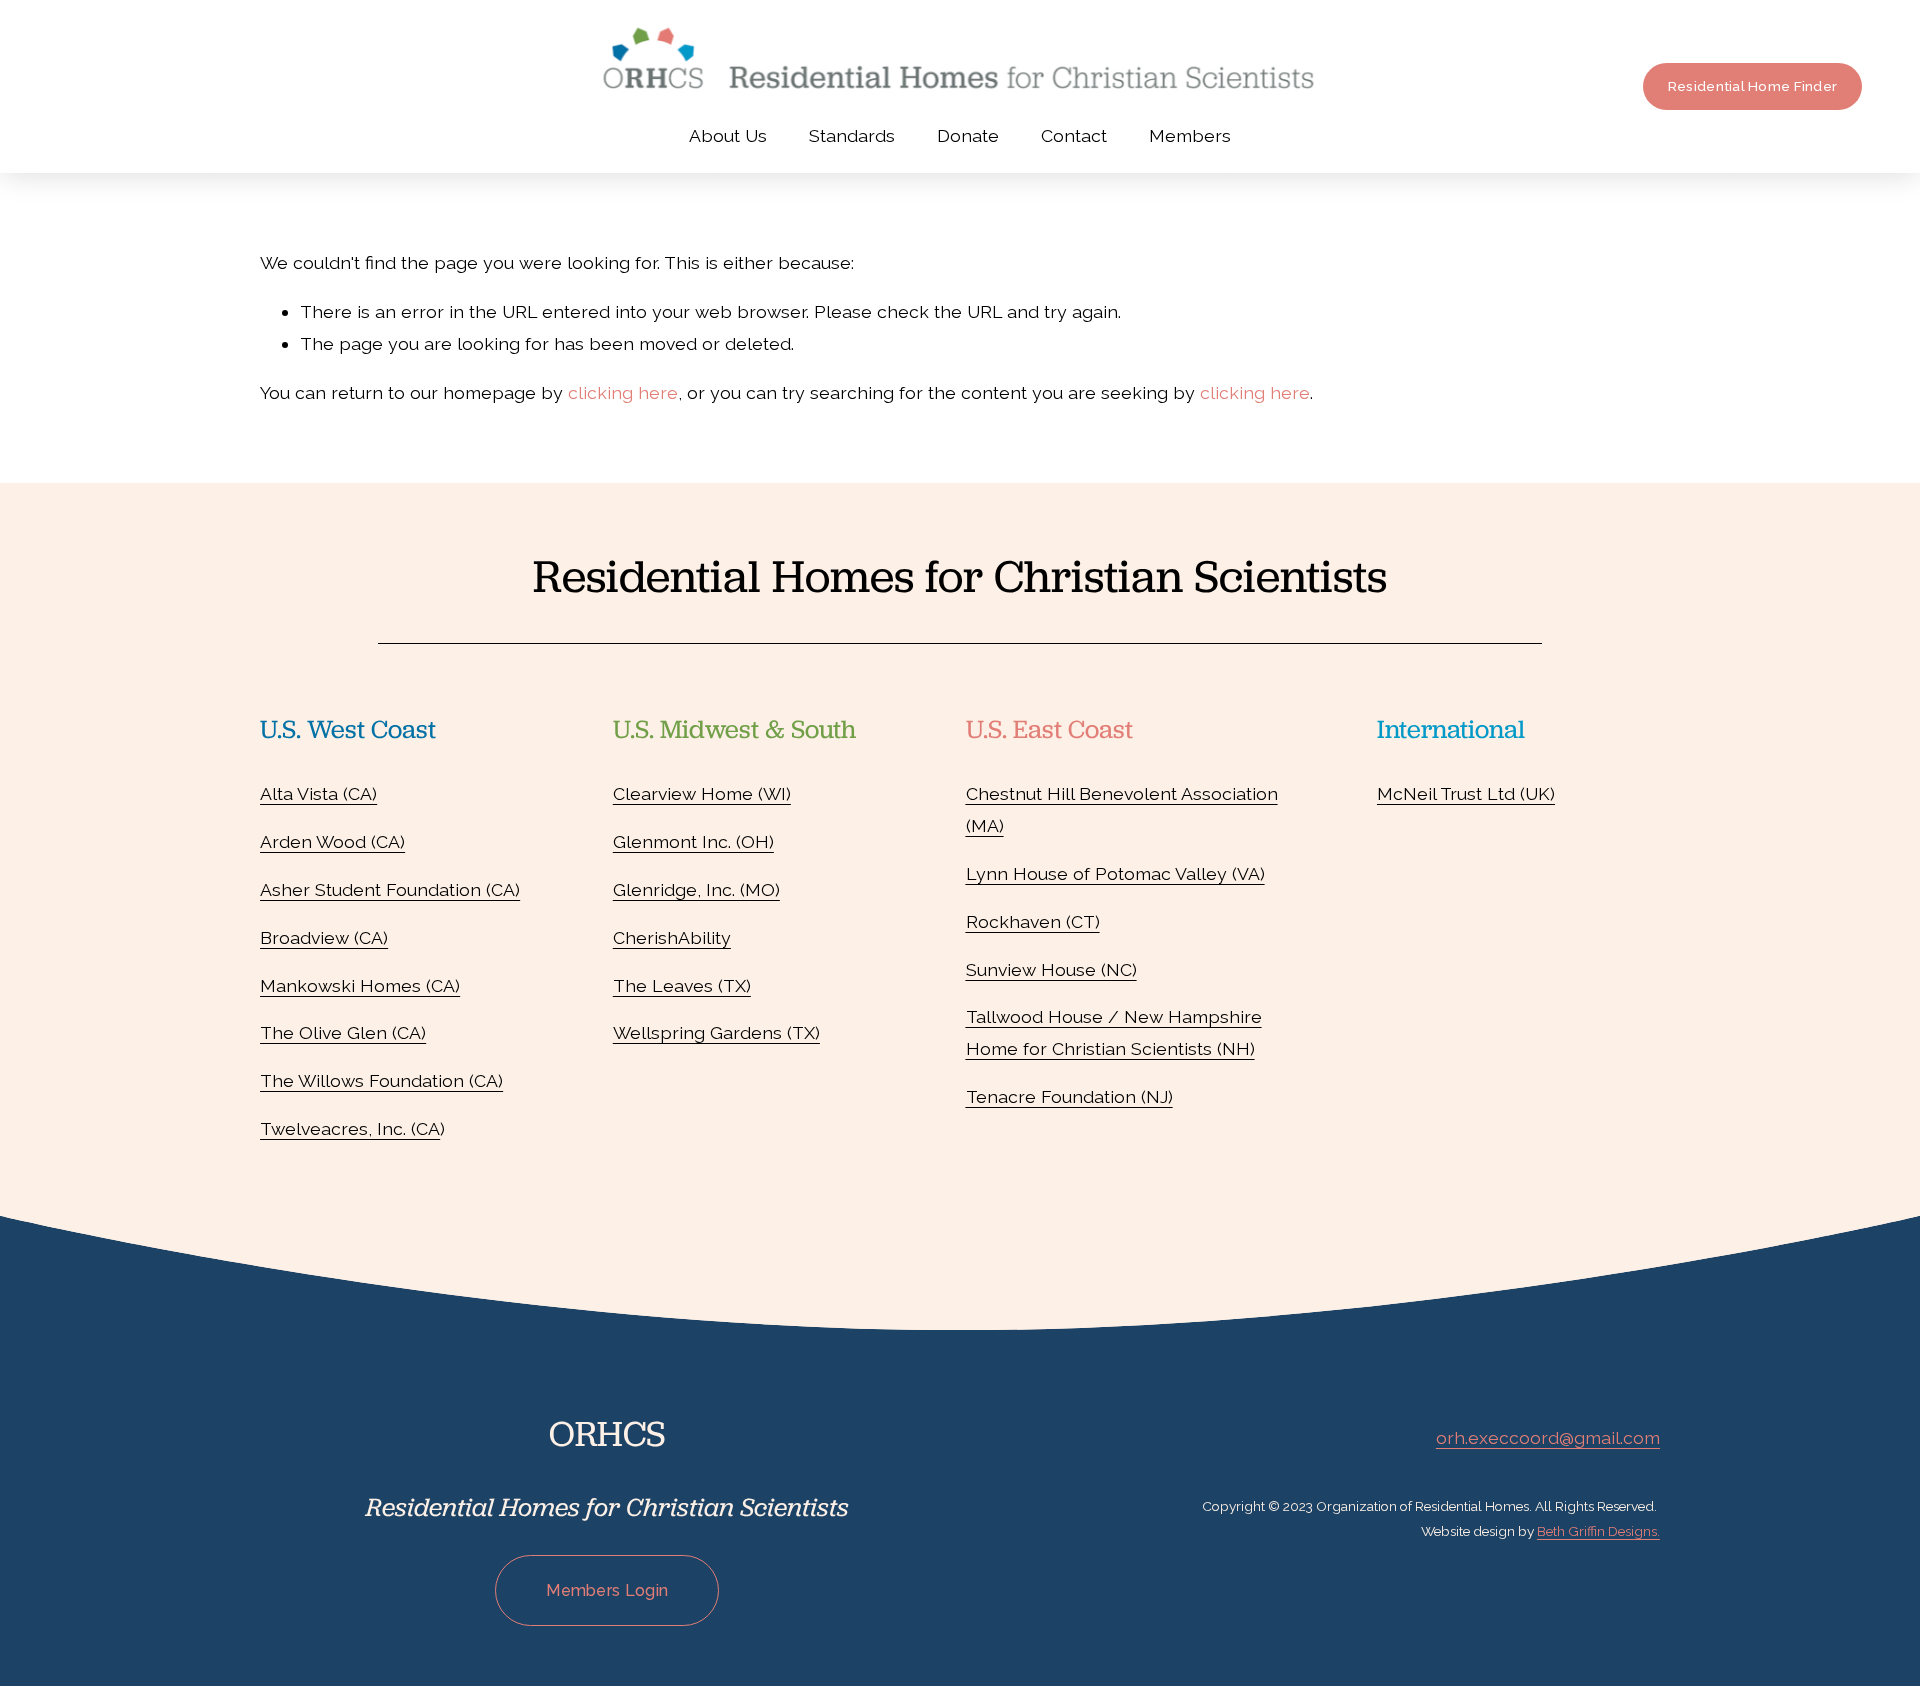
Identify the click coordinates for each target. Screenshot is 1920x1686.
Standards (852, 135)
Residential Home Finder (1752, 86)
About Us (728, 135)
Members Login (607, 1590)
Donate (968, 135)
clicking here (623, 392)
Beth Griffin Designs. (1598, 1531)
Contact (1074, 135)
